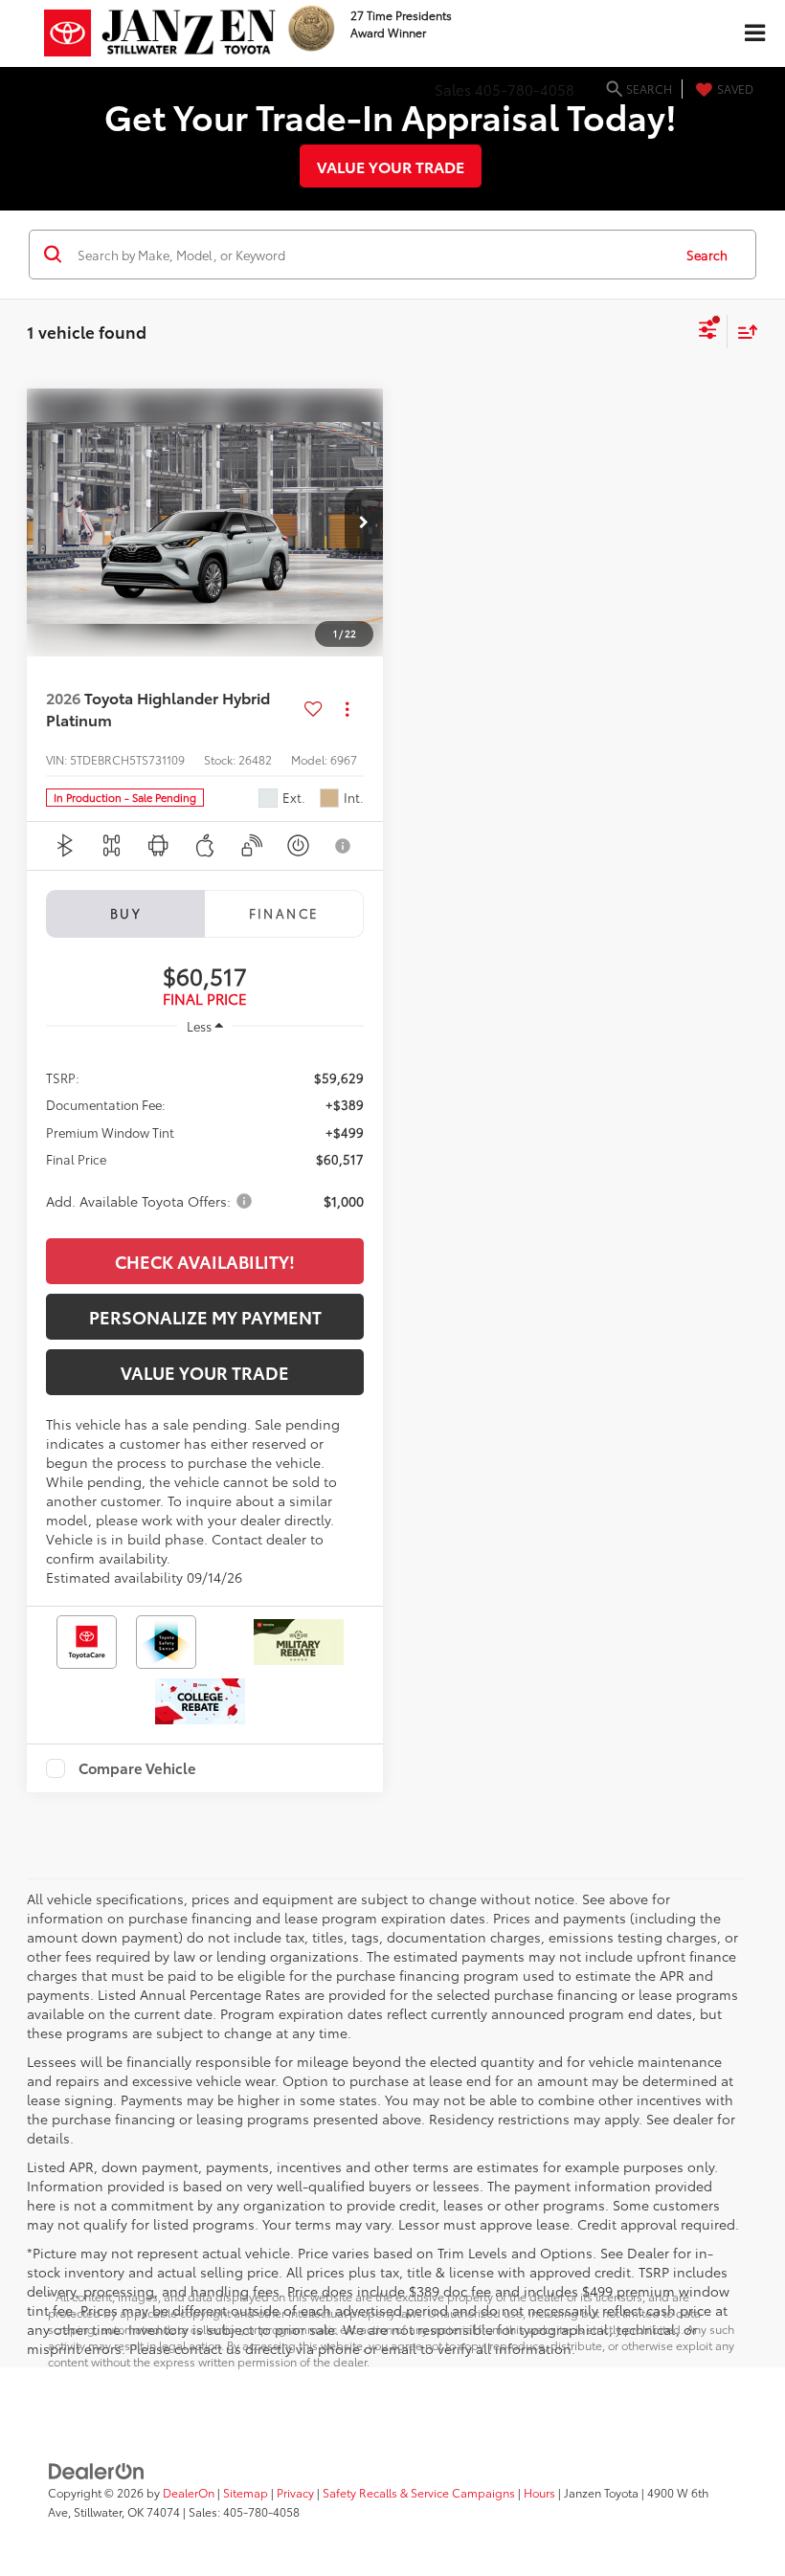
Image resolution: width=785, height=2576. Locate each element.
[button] (364, 522)
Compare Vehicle (137, 1768)
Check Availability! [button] (205, 1261)
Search (707, 255)
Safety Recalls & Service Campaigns (419, 2492)
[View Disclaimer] (344, 846)
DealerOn (189, 2492)
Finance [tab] (284, 913)
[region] (205, 1137)
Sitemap (246, 2492)
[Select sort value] (743, 332)
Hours (539, 2492)
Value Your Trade (391, 166)
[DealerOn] (97, 2469)
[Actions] (347, 709)
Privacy (295, 2492)
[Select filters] (708, 332)
